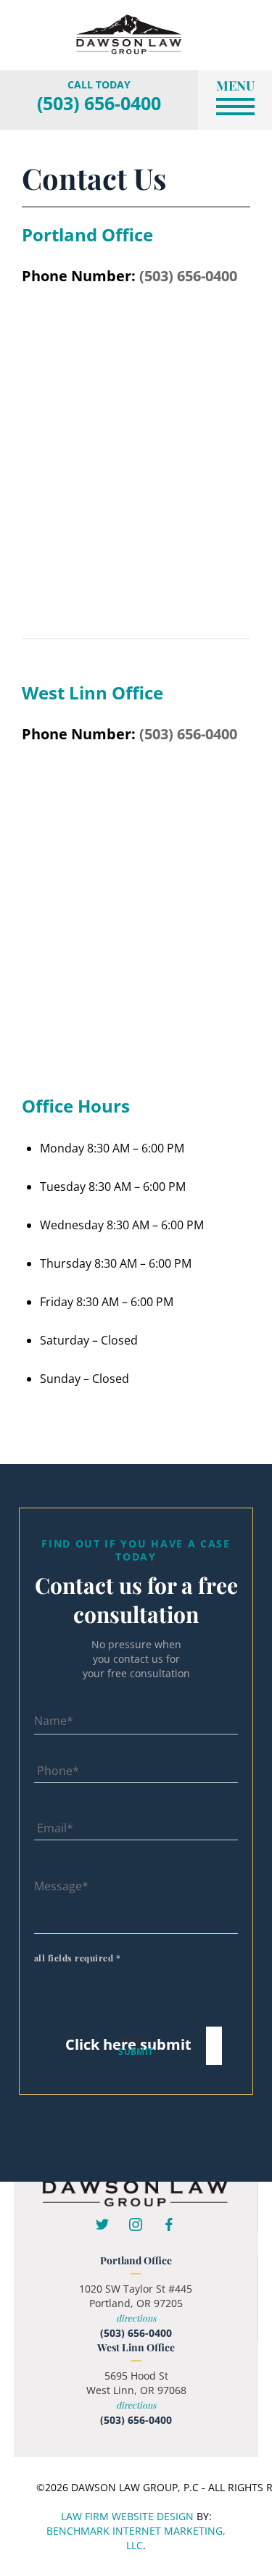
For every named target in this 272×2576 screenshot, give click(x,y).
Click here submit (128, 2044)
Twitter (102, 2224)
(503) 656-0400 (99, 103)
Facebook (169, 2224)
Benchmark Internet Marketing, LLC (136, 2538)
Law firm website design (127, 2516)
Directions (136, 2318)
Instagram (136, 2224)
